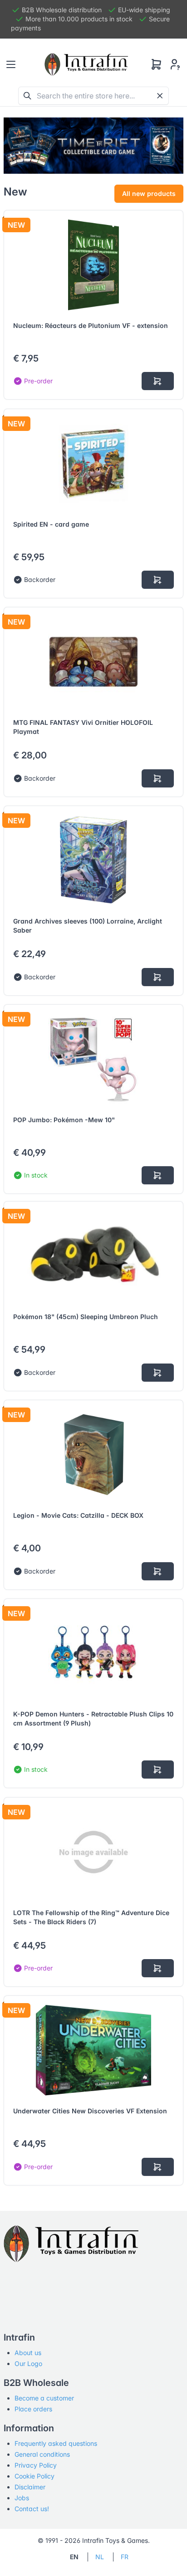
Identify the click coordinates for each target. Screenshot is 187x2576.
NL (100, 2557)
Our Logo (28, 2363)
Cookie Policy (34, 2476)
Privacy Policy (36, 2465)
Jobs (22, 2498)
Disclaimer (30, 2487)
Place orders (33, 2409)
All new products (149, 193)
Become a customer (44, 2398)
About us (28, 2353)
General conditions (42, 2454)
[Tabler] (86, 64)
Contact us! (32, 2509)
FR (125, 2557)
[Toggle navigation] (11, 64)
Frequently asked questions (56, 2443)
